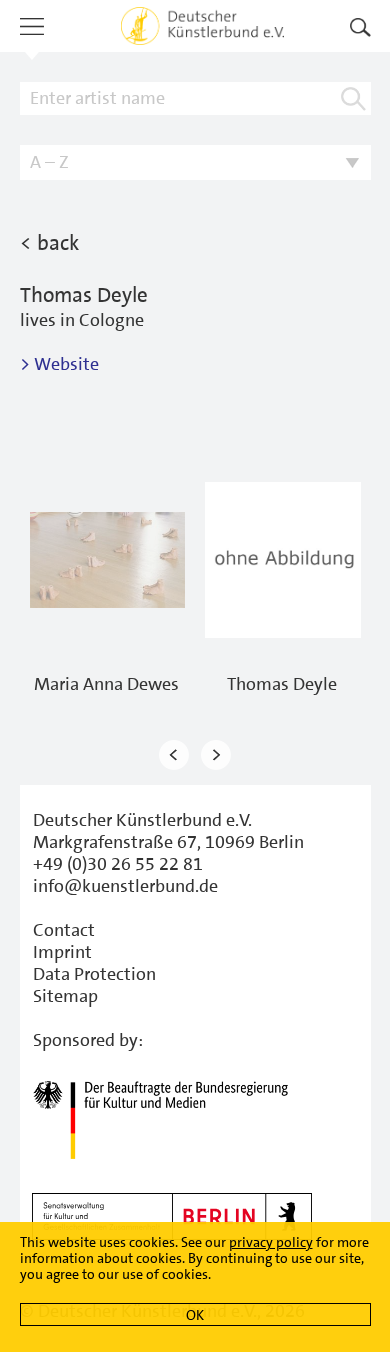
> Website (59, 364)
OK (195, 1315)
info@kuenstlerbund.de (125, 886)
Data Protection (94, 974)
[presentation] (174, 755)
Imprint (62, 952)
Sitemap (65, 996)
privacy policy (271, 1242)
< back (49, 243)
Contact (64, 930)
